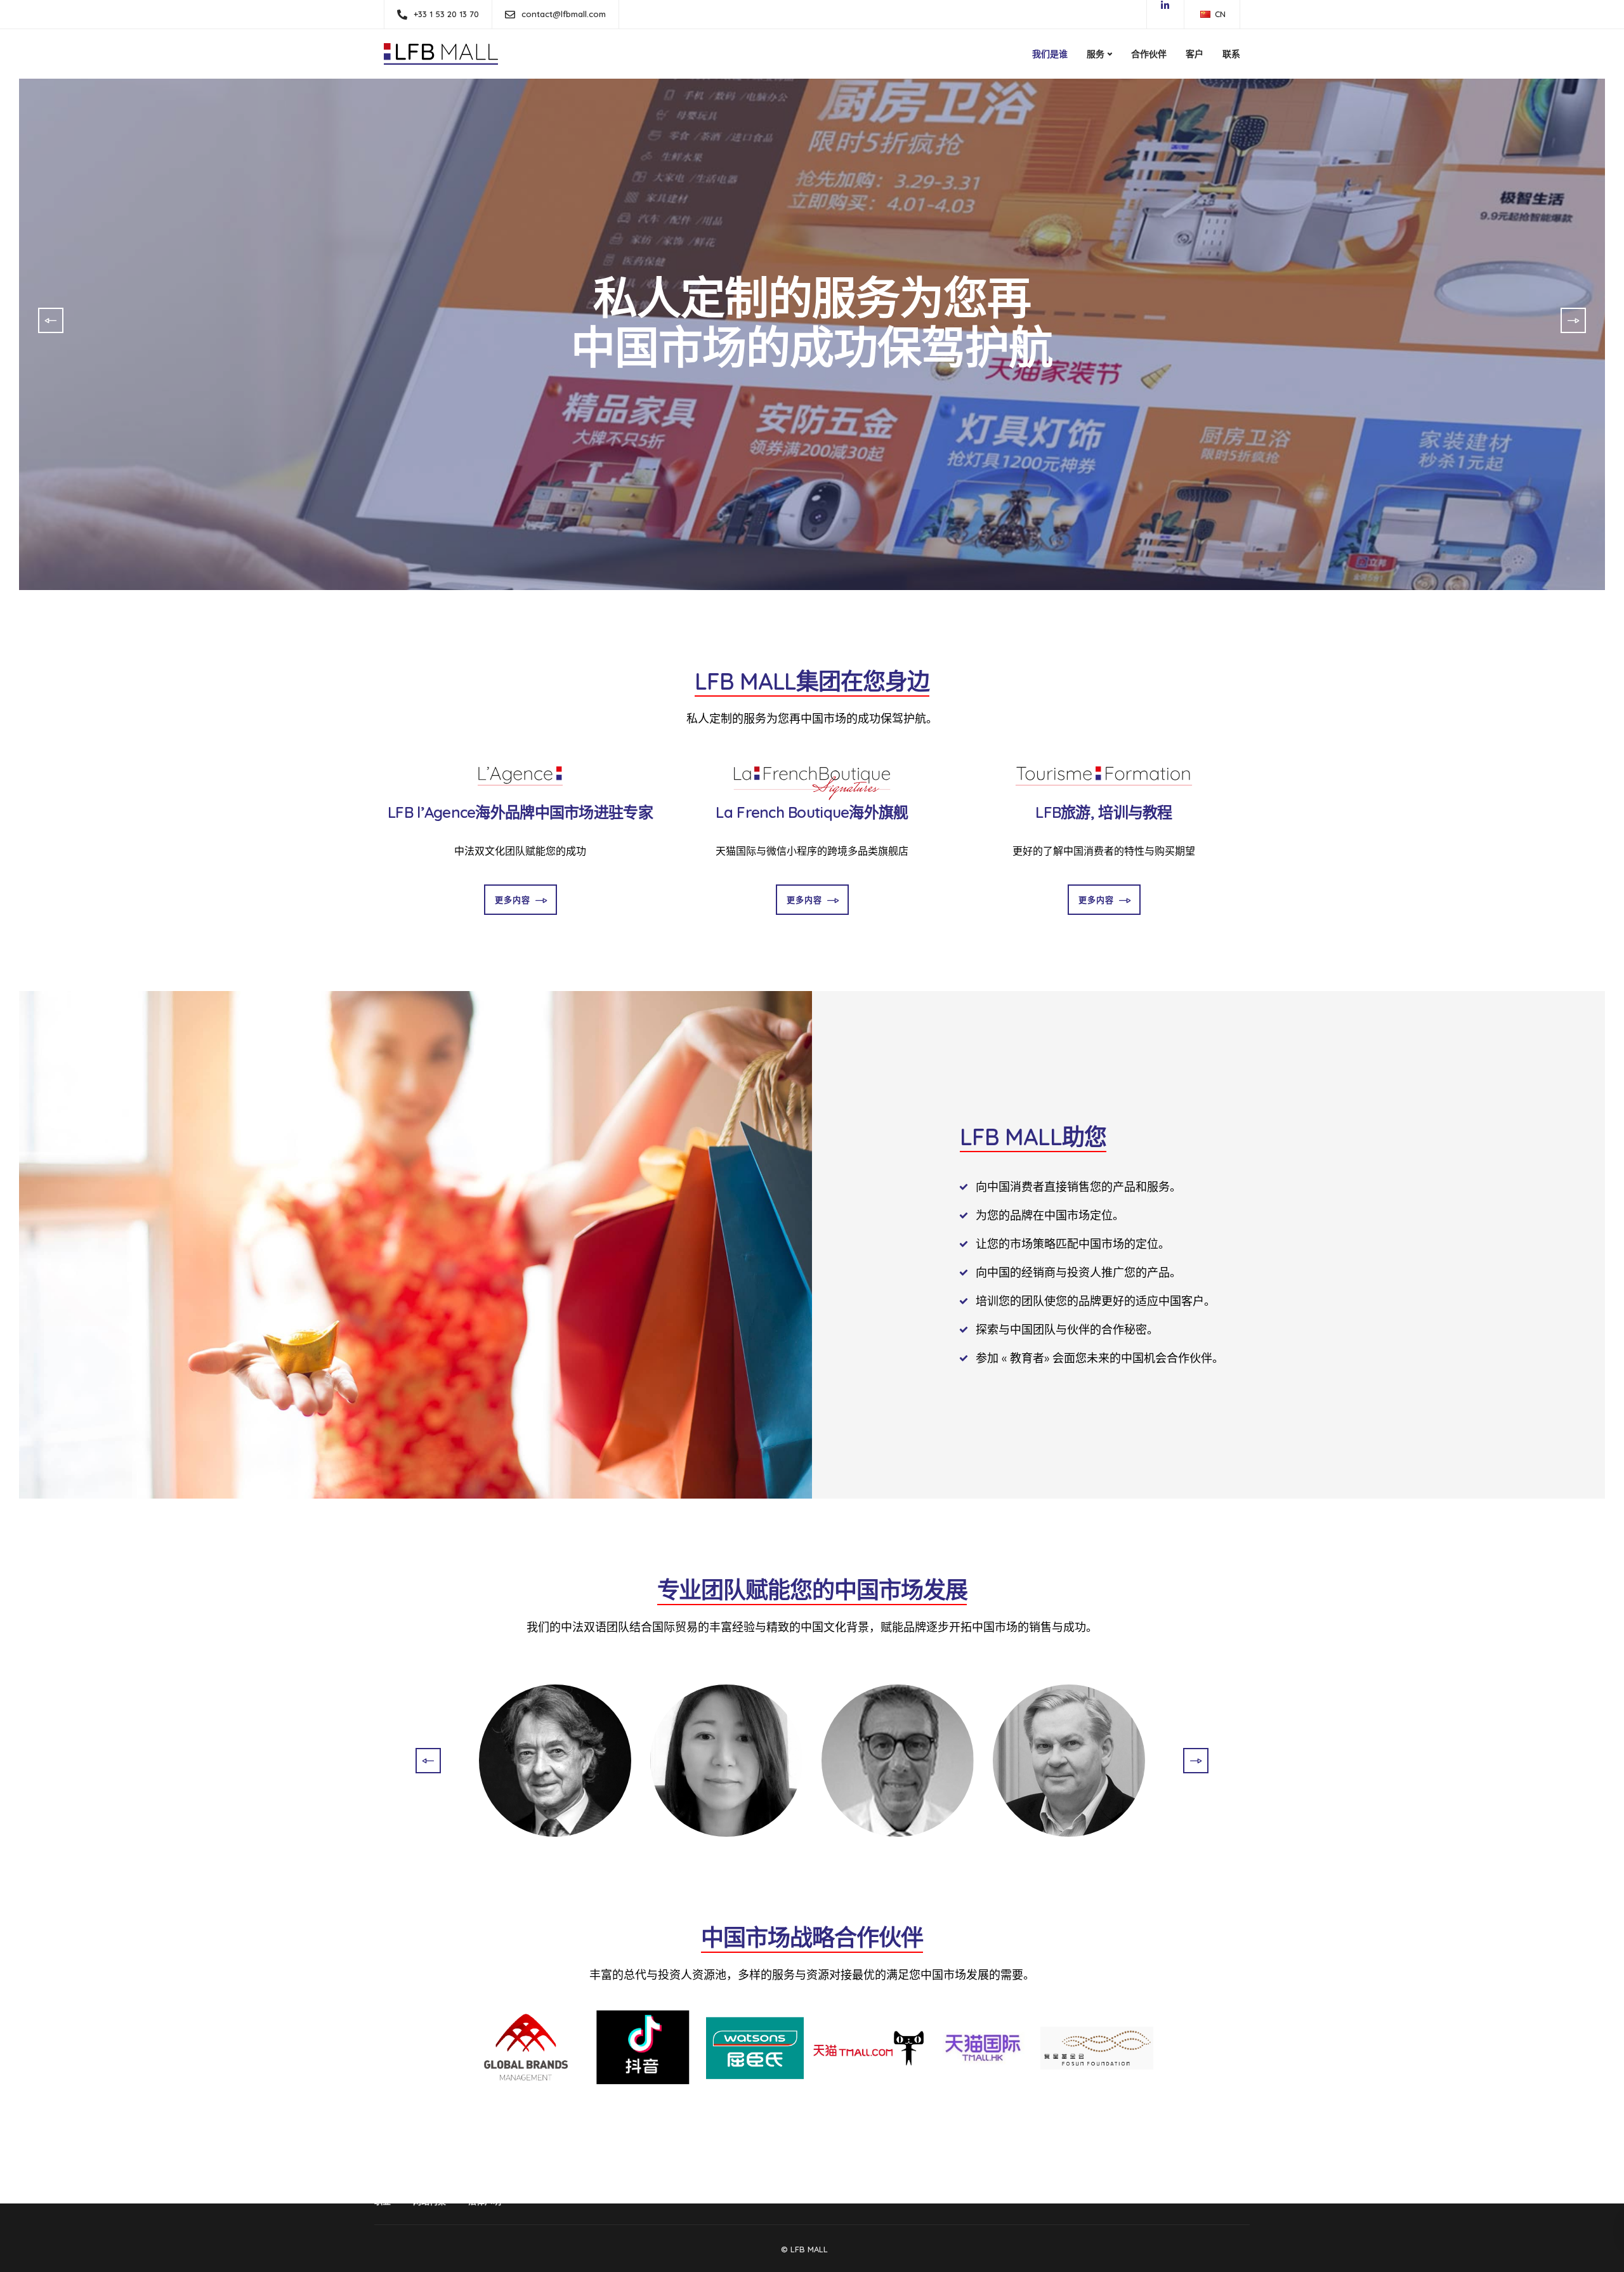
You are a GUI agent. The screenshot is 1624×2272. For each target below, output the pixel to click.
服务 (1096, 54)
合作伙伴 (1149, 54)
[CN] (1205, 14)
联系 (1231, 54)
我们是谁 (1050, 54)
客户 (1195, 54)
